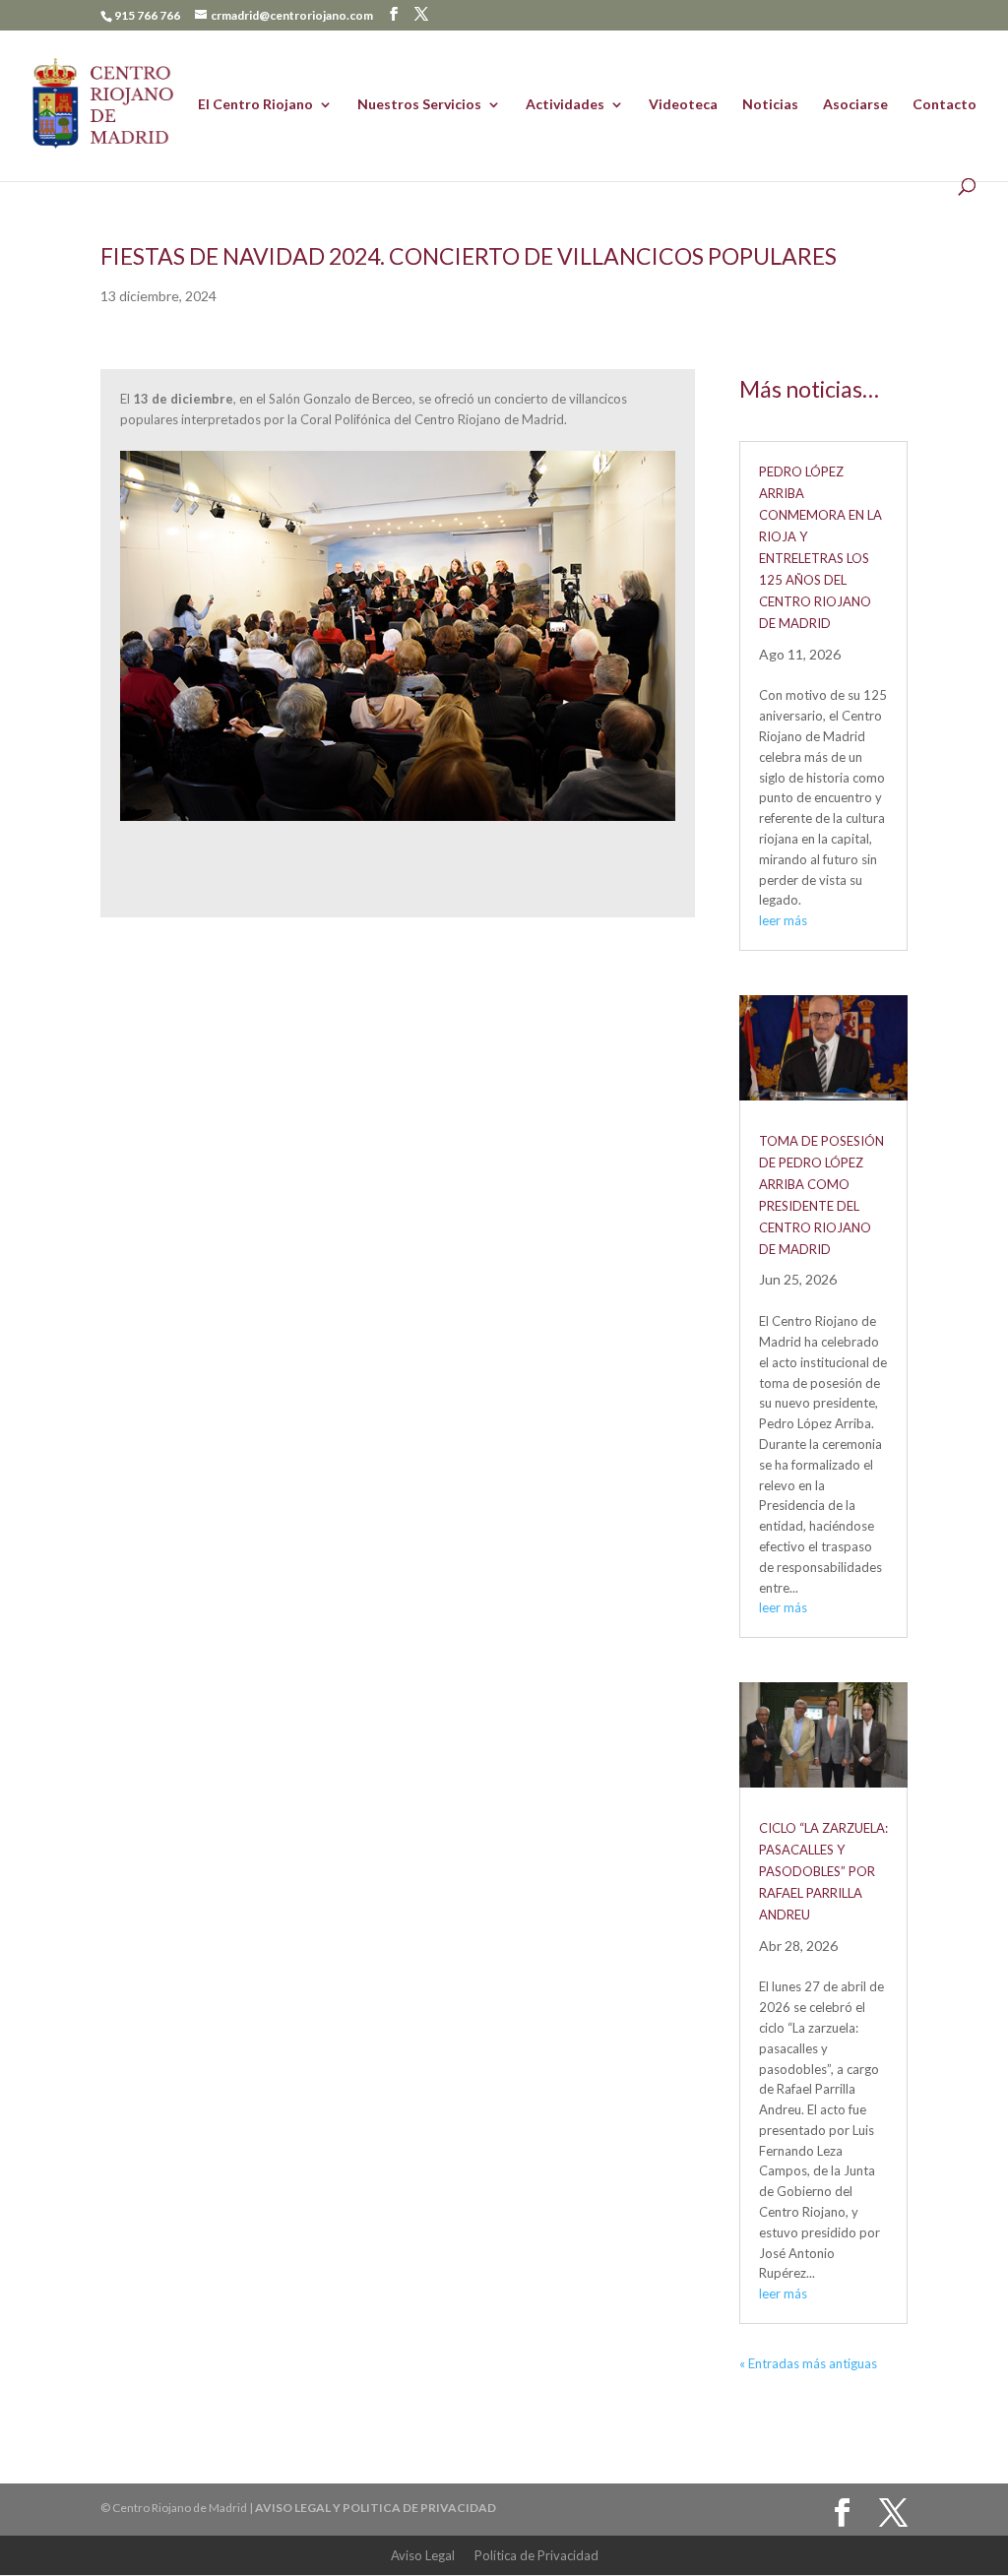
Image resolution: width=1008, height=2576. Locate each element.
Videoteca (683, 105)
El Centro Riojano (255, 105)
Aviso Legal (423, 2555)
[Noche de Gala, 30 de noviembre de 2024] (397, 821)
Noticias (770, 105)
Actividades (565, 105)
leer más (783, 920)
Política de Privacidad (536, 2555)
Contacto (945, 105)
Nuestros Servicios (419, 105)
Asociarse (855, 105)
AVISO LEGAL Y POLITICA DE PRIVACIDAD (376, 2508)
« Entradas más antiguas (808, 2363)
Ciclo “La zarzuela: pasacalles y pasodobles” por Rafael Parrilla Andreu (823, 1871)
